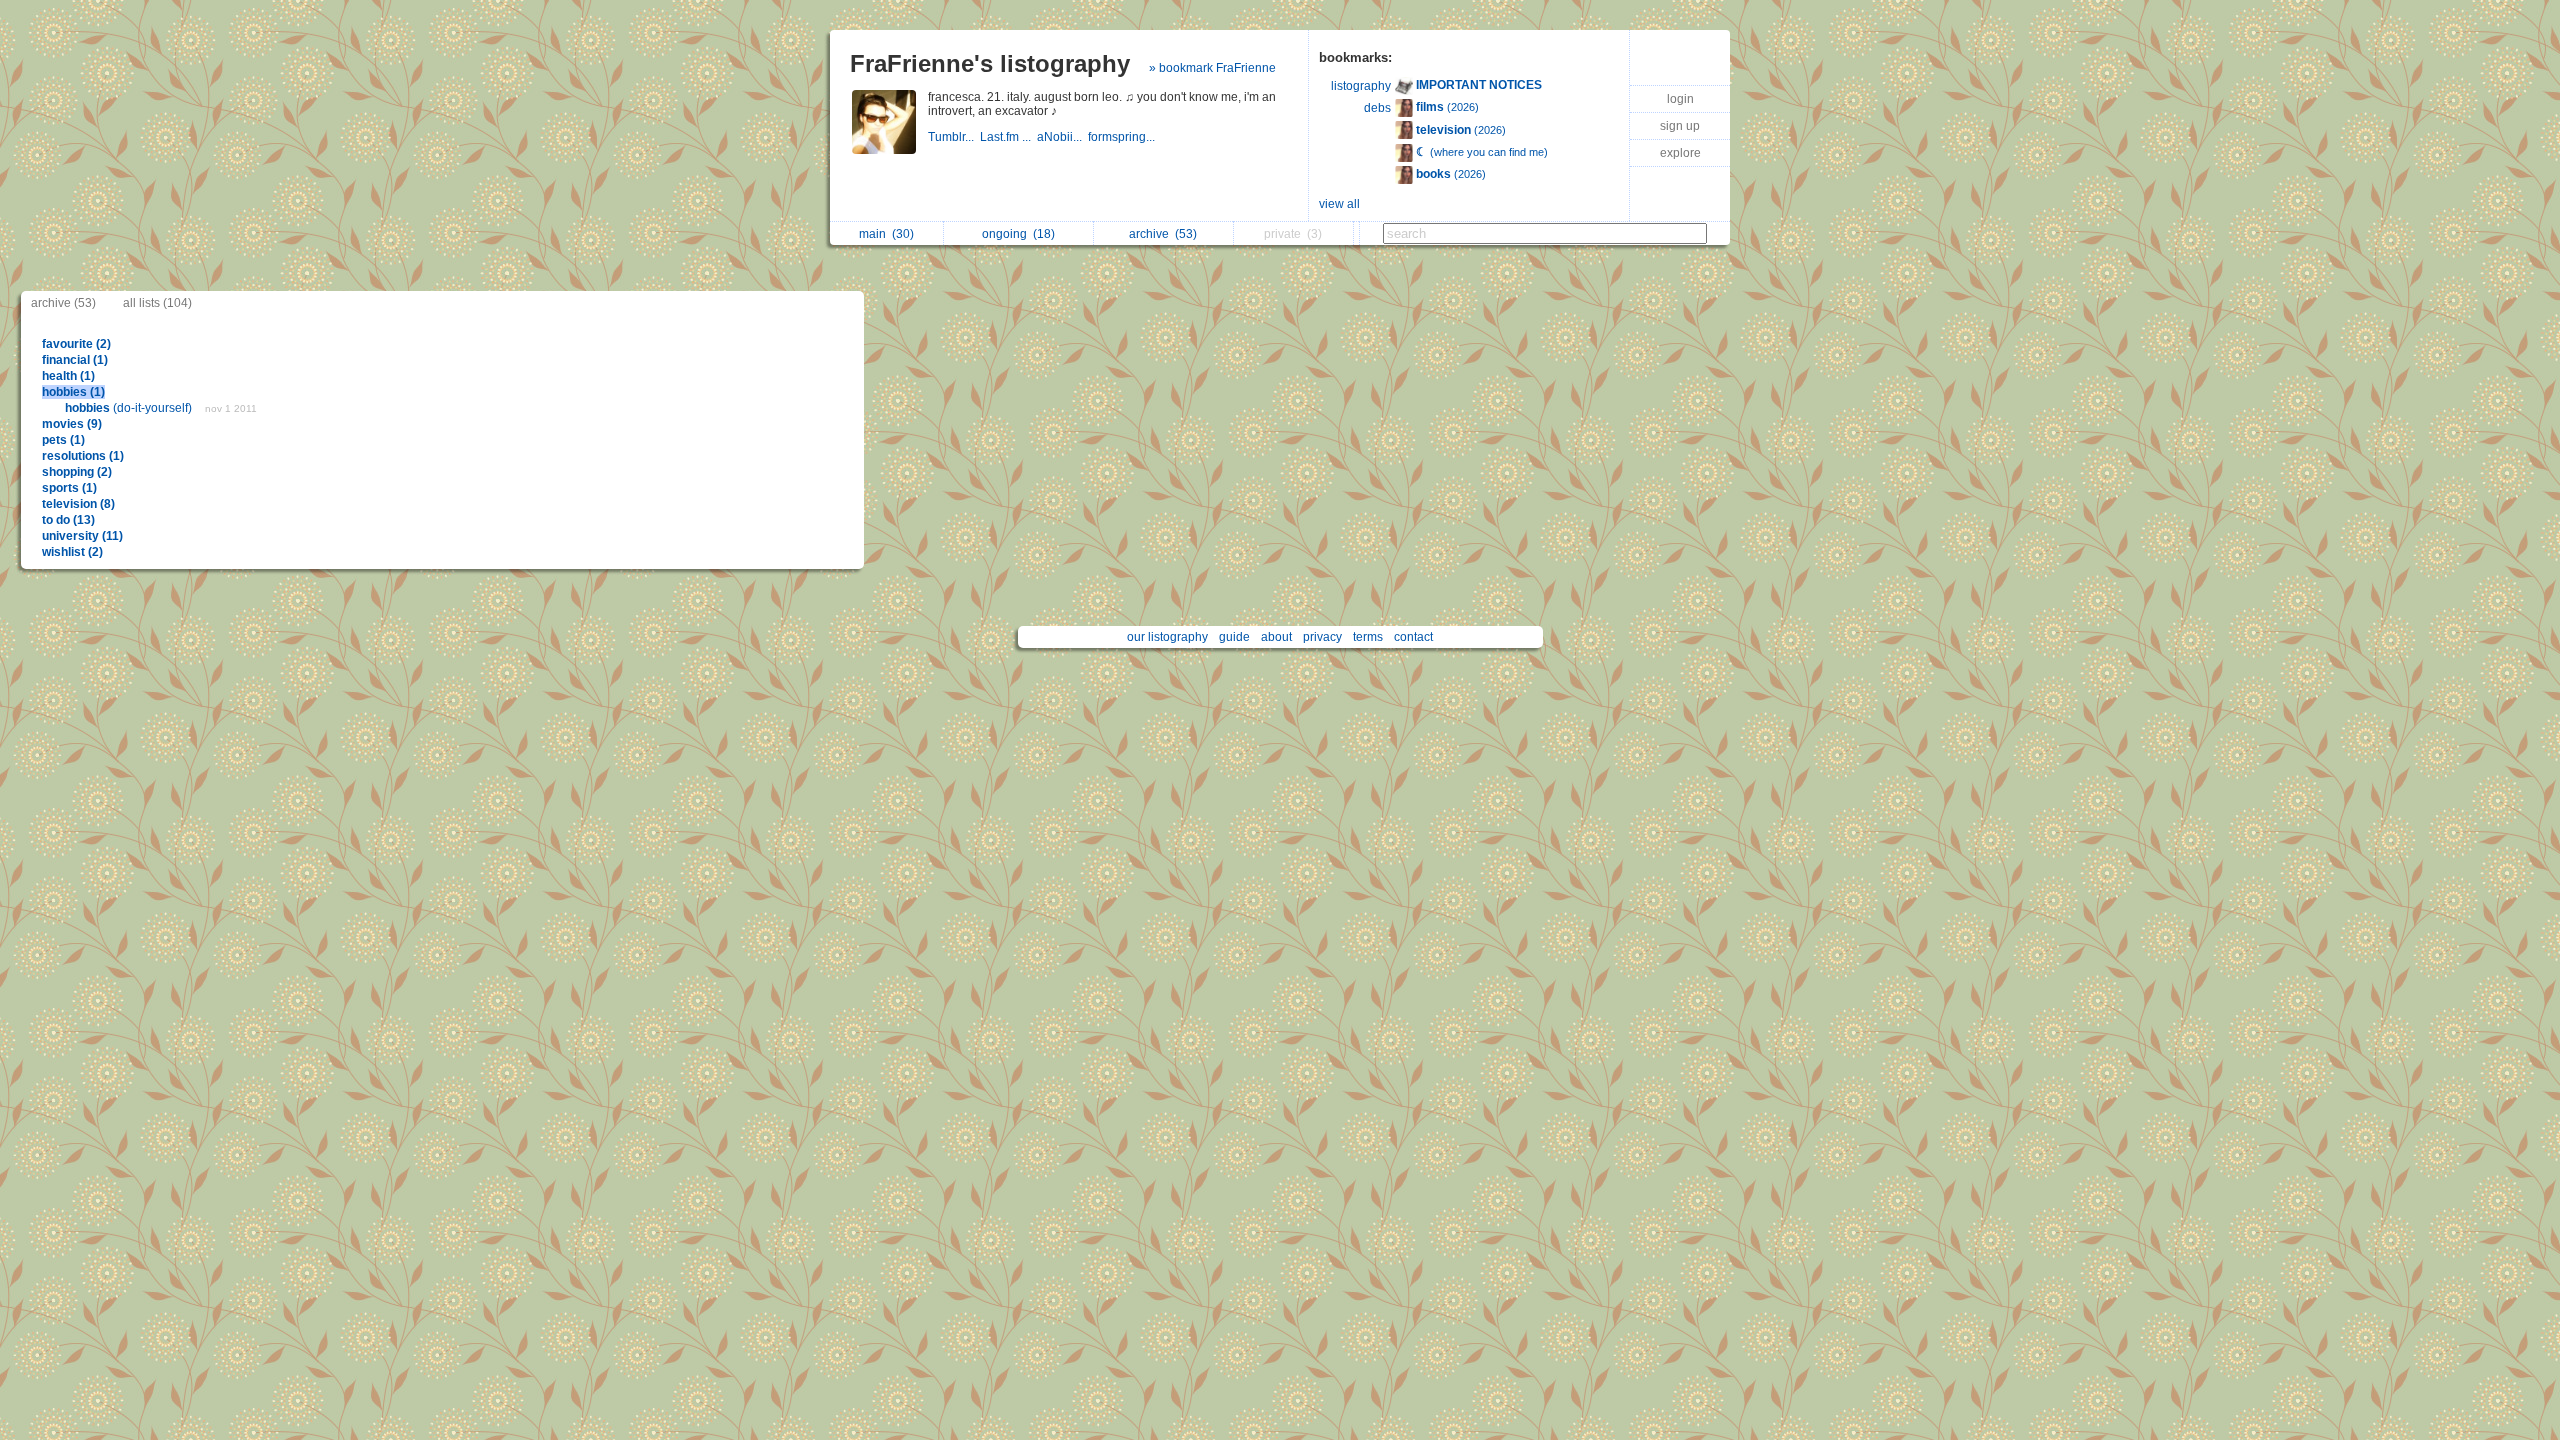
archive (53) (63, 303)
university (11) (82, 536)
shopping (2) (77, 472)
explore (1680, 153)
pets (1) (63, 440)
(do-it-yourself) (130, 408)
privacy (1322, 637)
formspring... (1123, 137)
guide (1234, 637)
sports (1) (69, 488)
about (1276, 637)
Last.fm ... (1008, 137)
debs (1377, 108)
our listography (1167, 637)
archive (1163, 234)
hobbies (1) (73, 392)
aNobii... (1062, 137)
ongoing (1018, 234)
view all (1339, 204)
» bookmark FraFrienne (1212, 68)
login (1680, 99)
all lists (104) (157, 303)
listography (1361, 86)
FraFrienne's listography (990, 63)
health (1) (68, 376)
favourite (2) (76, 344)
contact (1413, 637)
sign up (1680, 126)
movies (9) (72, 424)
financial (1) (75, 360)
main (886, 234)
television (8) (78, 504)
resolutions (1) (83, 456)
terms (1368, 637)
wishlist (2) (72, 552)
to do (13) (68, 520)
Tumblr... (954, 137)
